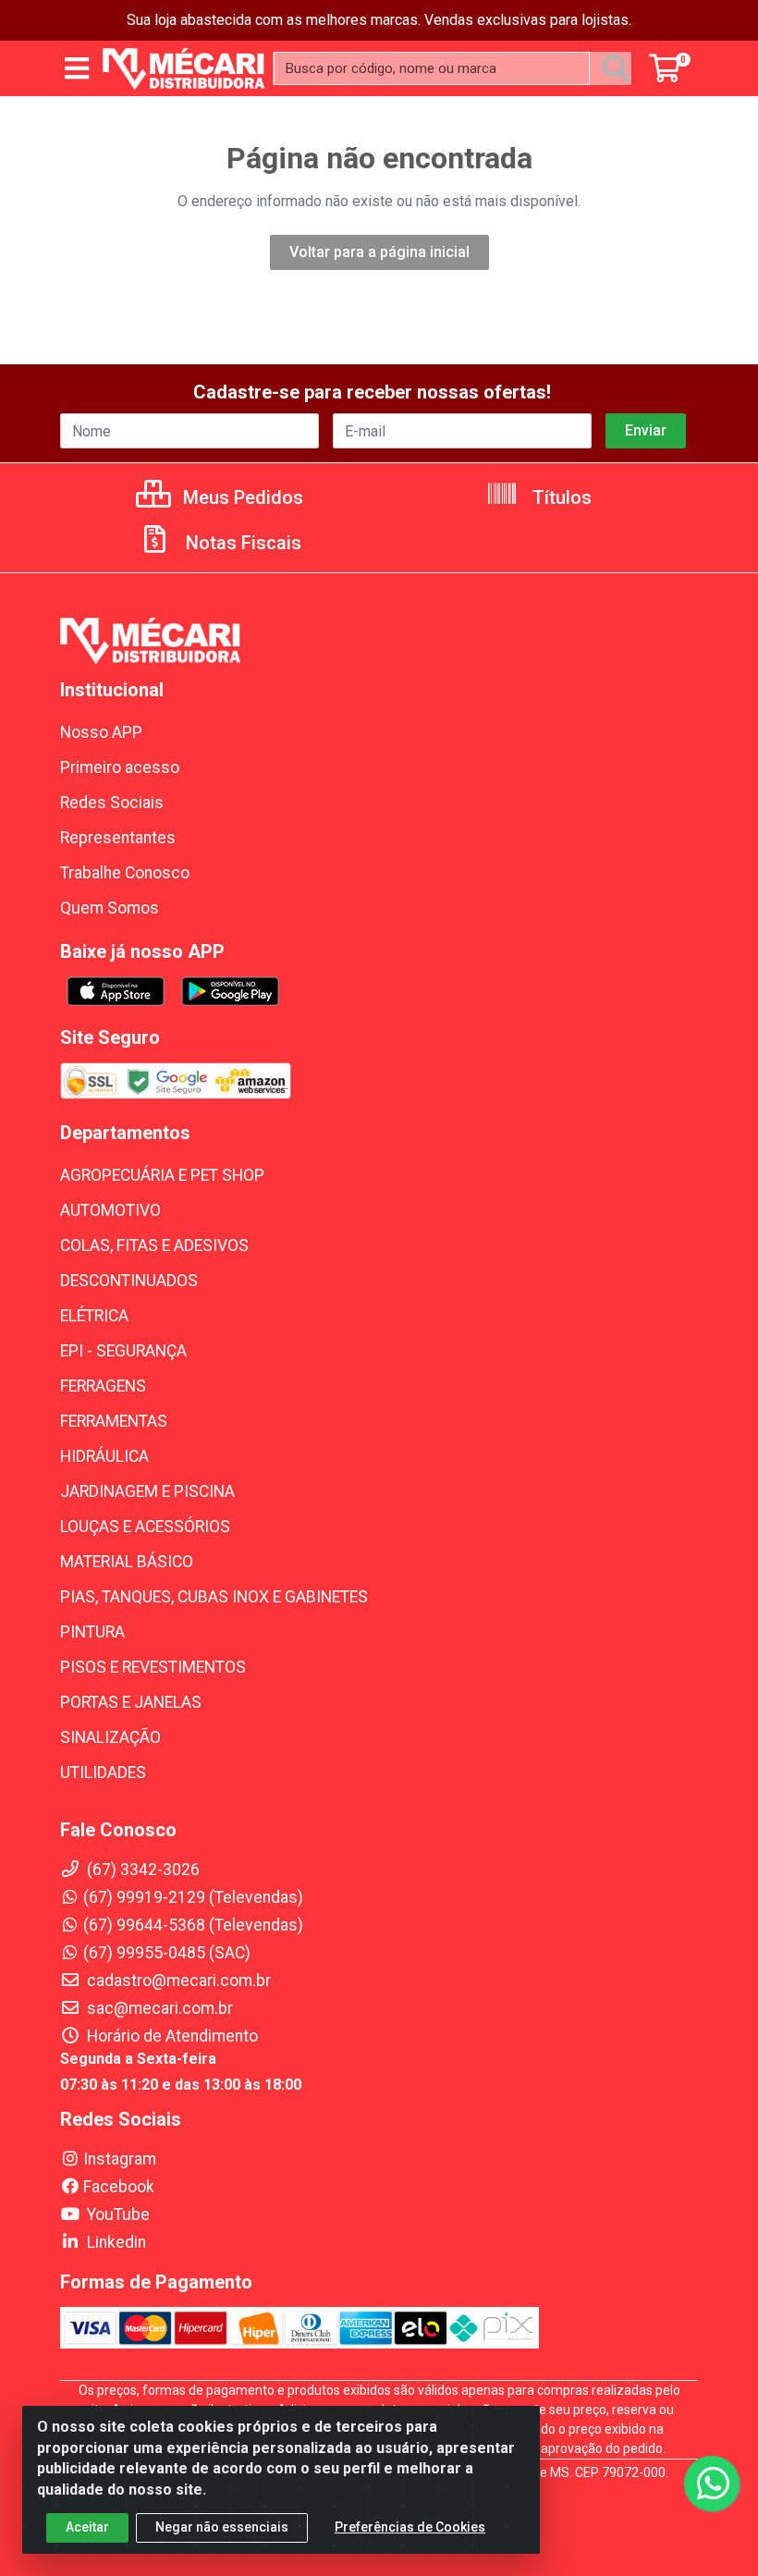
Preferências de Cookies (410, 2527)
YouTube (116, 2214)
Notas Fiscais (241, 543)
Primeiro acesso (120, 767)
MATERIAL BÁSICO (127, 1562)
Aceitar (87, 2527)
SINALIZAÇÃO (110, 1737)
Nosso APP (101, 732)
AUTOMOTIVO (110, 1210)
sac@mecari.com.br (158, 2008)
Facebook (119, 2187)
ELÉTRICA (94, 1316)
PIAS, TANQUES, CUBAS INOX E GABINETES (214, 1597)
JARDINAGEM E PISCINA (147, 1491)
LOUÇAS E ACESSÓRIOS (145, 1527)
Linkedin (115, 2242)
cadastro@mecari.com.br (177, 1981)
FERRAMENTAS (114, 1421)
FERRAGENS (103, 1386)
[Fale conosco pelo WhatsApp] (712, 2484)
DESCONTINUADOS (129, 1281)
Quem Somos (110, 908)
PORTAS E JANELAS (131, 1702)
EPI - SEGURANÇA (123, 1351)
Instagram (120, 2159)
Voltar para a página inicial (379, 252)
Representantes (118, 838)
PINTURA (92, 1632)
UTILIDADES (103, 1773)
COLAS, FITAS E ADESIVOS (154, 1245)
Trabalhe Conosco (125, 873)
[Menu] (77, 68)
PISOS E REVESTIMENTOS (153, 1667)
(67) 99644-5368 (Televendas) (193, 1925)
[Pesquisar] (616, 68)
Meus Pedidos (241, 497)
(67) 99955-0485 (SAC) (167, 1953)
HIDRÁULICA (104, 1456)
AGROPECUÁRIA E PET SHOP (162, 1175)
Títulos (560, 497)
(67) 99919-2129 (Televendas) (193, 1897)
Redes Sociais (112, 803)
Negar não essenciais (222, 2527)
